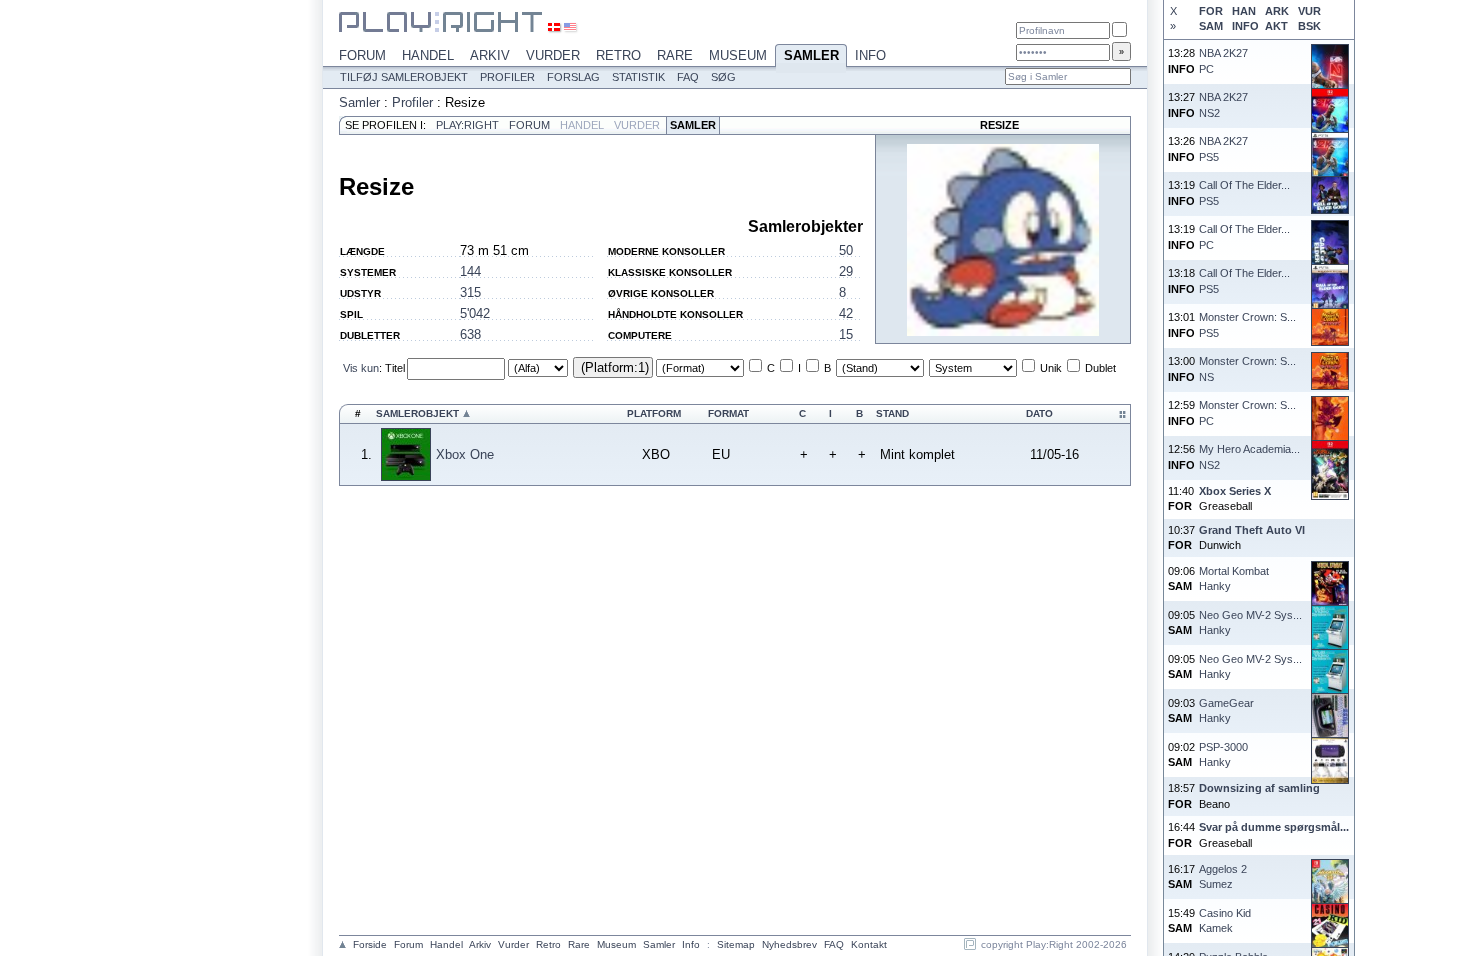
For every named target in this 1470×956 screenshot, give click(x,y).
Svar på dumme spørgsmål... (1274, 827)
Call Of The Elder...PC (1244, 236)
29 (846, 271)
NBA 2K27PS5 (1223, 148)
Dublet (1100, 368)
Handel (428, 55)
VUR (1309, 11)
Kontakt (869, 944)
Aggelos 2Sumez (1223, 876)
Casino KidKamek (1225, 920)
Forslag (573, 77)
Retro (618, 55)
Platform (654, 413)
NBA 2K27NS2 (1223, 104)
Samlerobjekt (417, 413)
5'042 (475, 313)
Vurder (553, 55)
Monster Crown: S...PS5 (1247, 324)
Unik (1051, 368)
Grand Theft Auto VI (1252, 530)
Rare (675, 55)
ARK (1277, 11)
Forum (362, 55)
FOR (1211, 11)
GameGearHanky (1226, 710)
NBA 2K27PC (1223, 60)
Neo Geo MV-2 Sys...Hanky (1250, 622)
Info (870, 55)
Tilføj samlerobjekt (404, 77)
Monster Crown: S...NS (1247, 368)
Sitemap (736, 944)
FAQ (688, 77)
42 (846, 313)
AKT (1276, 26)
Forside (370, 944)
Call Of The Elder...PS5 (1244, 192)
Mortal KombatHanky (1234, 578)
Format (728, 413)
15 (846, 334)
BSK (1309, 26)
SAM (1211, 26)
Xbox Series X (1235, 491)
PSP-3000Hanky (1223, 754)
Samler (811, 55)
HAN (1244, 11)
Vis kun (361, 368)
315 (470, 292)
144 (470, 271)
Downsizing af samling (1259, 788)
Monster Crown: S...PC (1247, 412)
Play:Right (467, 125)
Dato (1039, 413)
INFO (1245, 26)
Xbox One (465, 454)
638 (470, 334)
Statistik (638, 77)
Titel (395, 368)
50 (846, 250)
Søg (723, 77)
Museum (738, 55)
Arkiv (490, 55)
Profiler (507, 77)
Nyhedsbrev (789, 944)
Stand (892, 413)
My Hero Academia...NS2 (1249, 456)
